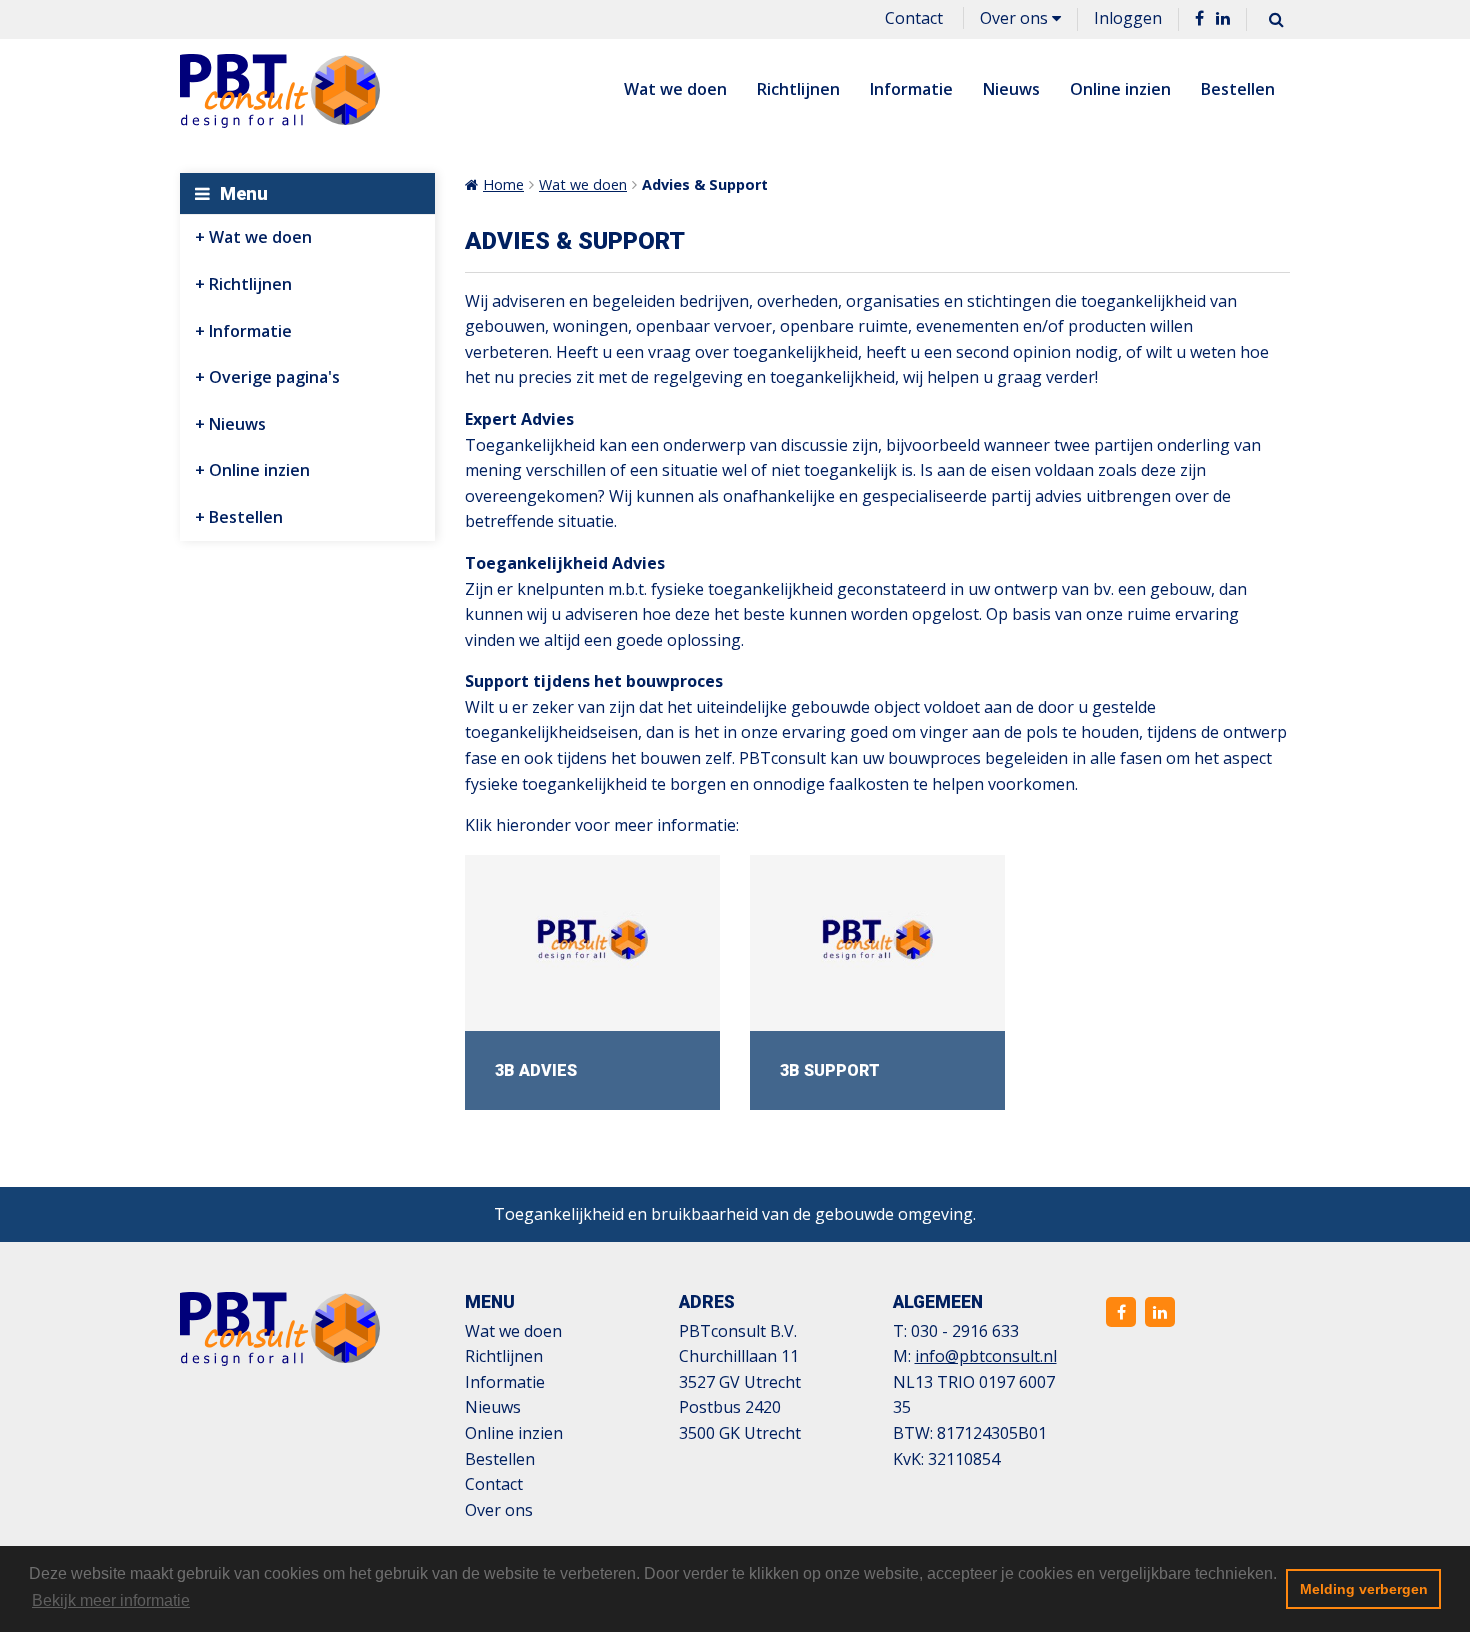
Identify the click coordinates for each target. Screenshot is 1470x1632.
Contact (914, 18)
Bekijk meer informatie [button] (111, 1600)
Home (503, 184)
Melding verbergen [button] (1364, 1589)
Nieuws (1011, 89)
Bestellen (1238, 89)
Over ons (1016, 18)
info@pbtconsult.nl (986, 1356)
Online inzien (1120, 89)
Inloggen (1128, 18)
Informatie (911, 89)
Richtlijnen (798, 89)
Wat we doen (675, 89)
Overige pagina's (274, 377)
